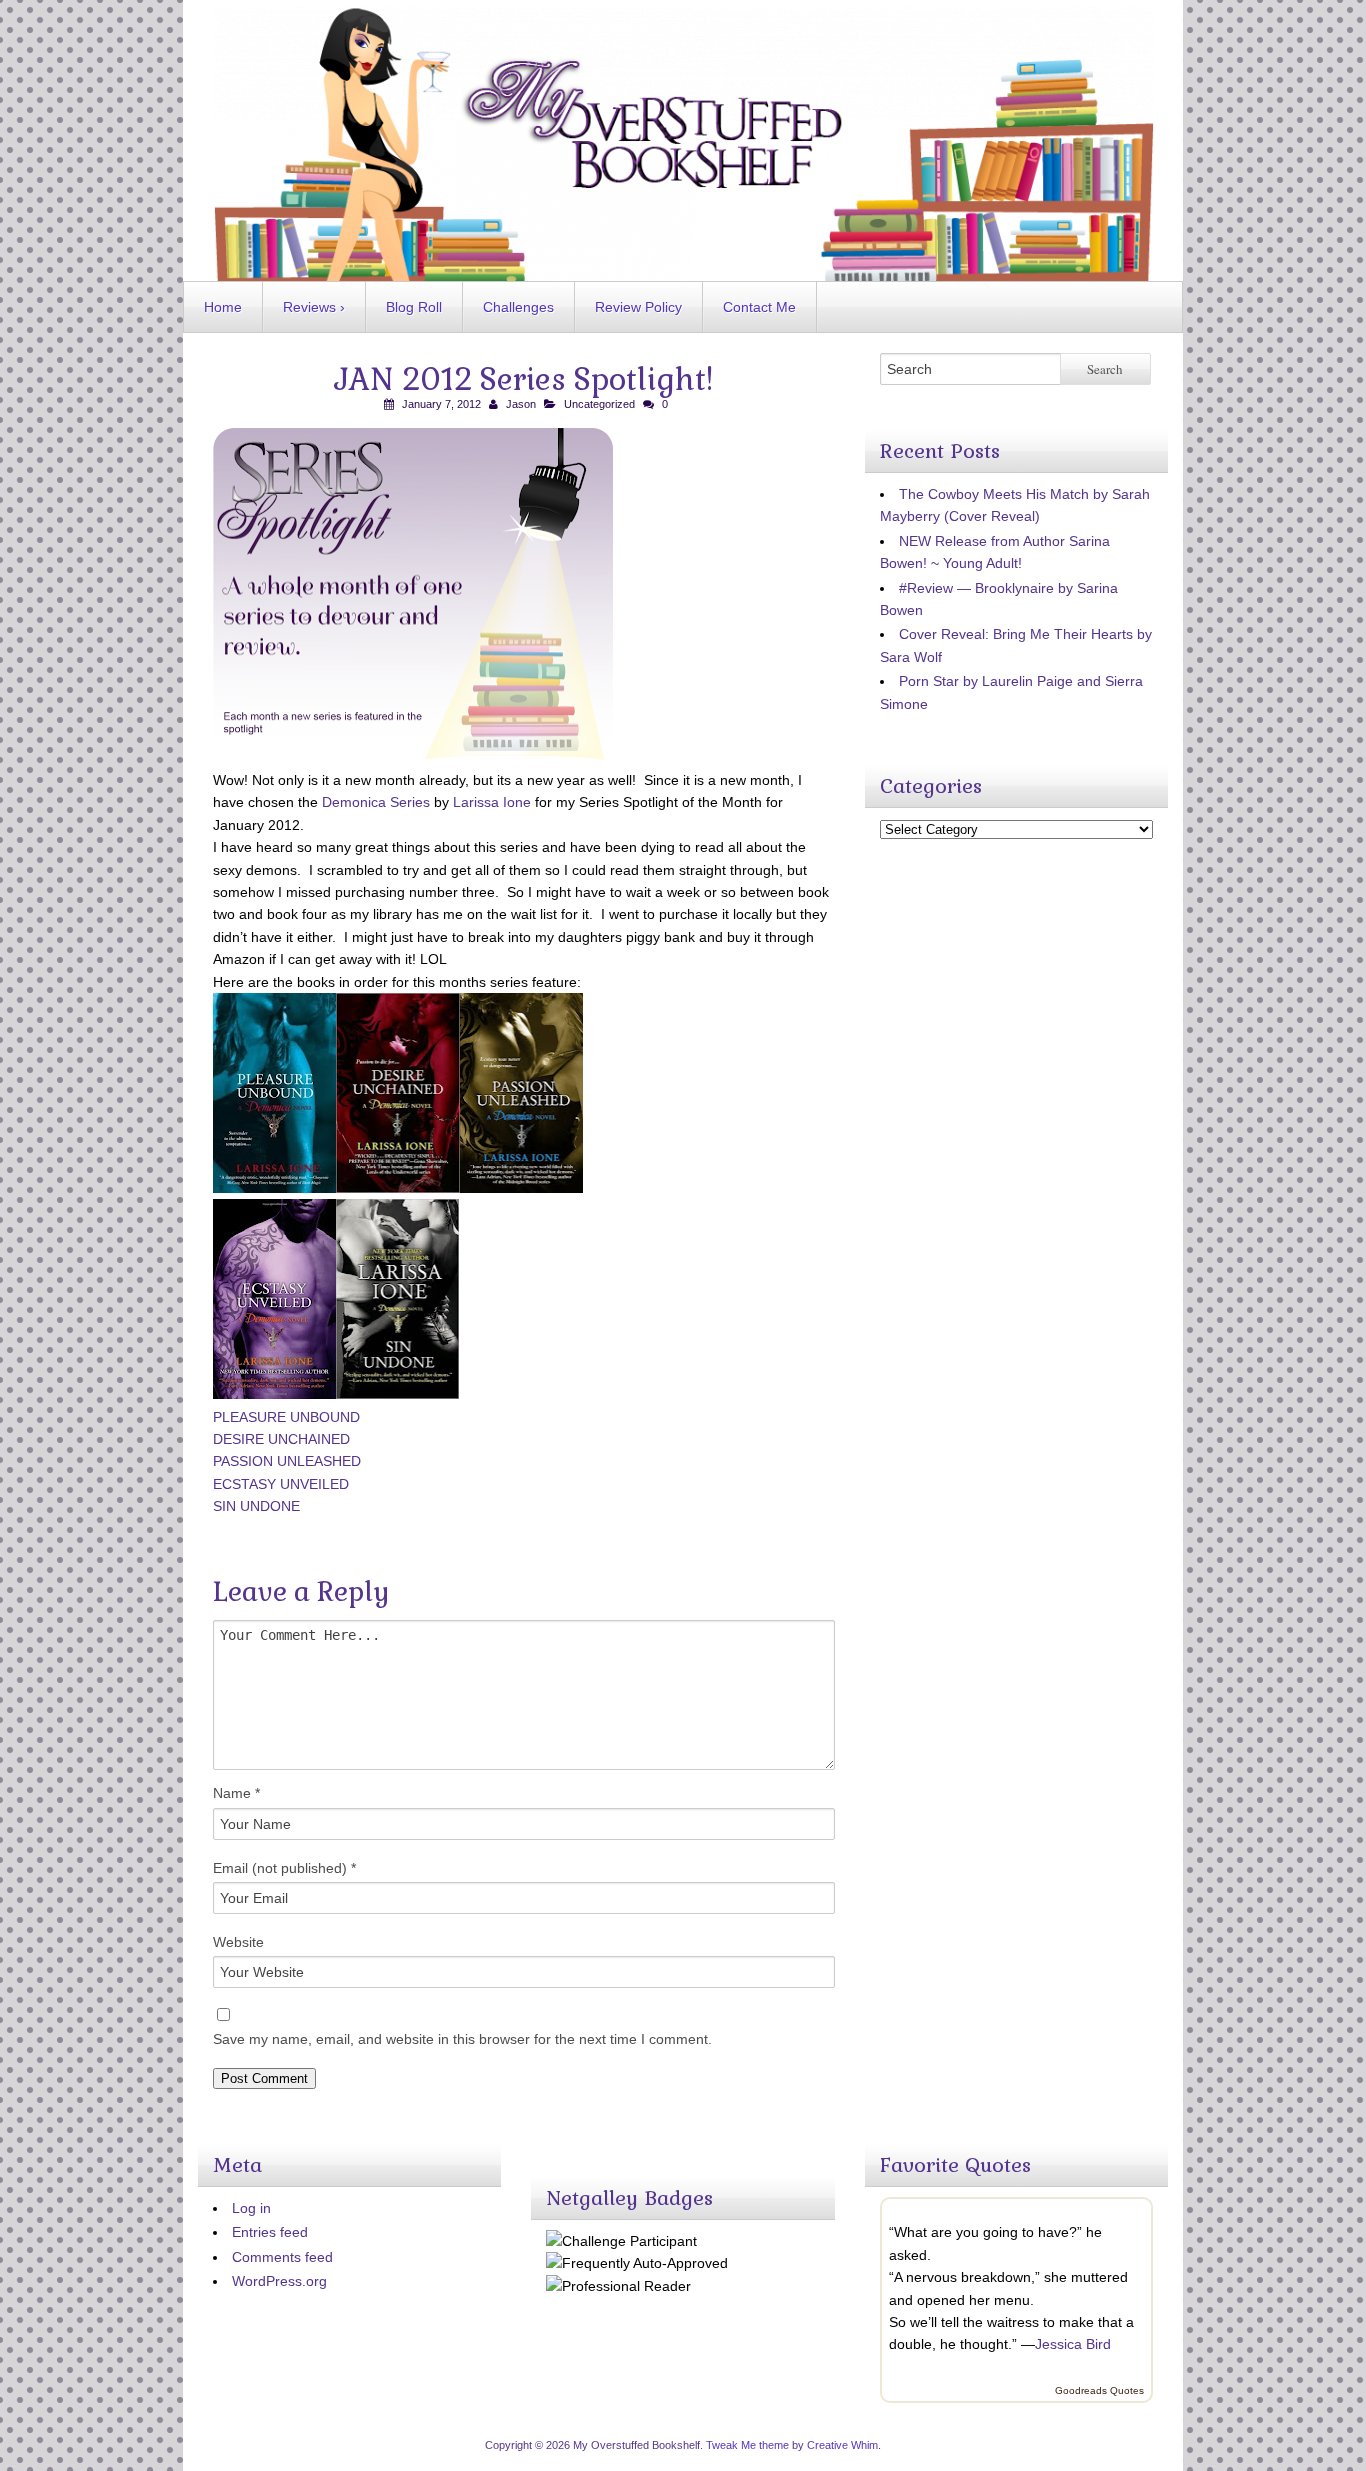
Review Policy (638, 307)
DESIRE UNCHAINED (281, 1439)
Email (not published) (284, 1868)
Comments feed (282, 2257)
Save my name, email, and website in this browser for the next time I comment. (462, 2039)
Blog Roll (414, 307)
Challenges (518, 307)
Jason (521, 404)
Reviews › (314, 307)
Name (236, 1793)
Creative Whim (842, 2445)
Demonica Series (376, 802)
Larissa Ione (492, 802)
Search (1105, 369)
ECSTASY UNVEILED (281, 1484)
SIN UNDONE (256, 1506)
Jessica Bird (1073, 2344)
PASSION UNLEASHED (287, 1461)
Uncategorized (599, 404)
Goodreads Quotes (1099, 2390)
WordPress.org (279, 2281)
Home (223, 307)
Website (238, 1942)
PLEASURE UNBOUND (286, 1417)
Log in (251, 2208)
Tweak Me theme (747, 2445)
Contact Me (759, 307)
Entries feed (270, 2232)
